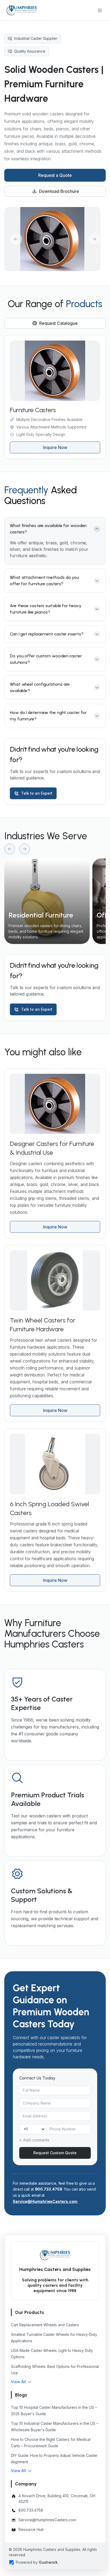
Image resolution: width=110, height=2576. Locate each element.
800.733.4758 (49, 2189)
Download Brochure (59, 191)
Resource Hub (31, 2529)
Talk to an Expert (37, 793)
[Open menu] (100, 10)
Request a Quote (55, 175)
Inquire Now (55, 447)
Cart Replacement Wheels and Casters (45, 2325)
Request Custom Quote (55, 2153)
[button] (21, 2382)
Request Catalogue (58, 323)
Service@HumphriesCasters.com (45, 2201)
